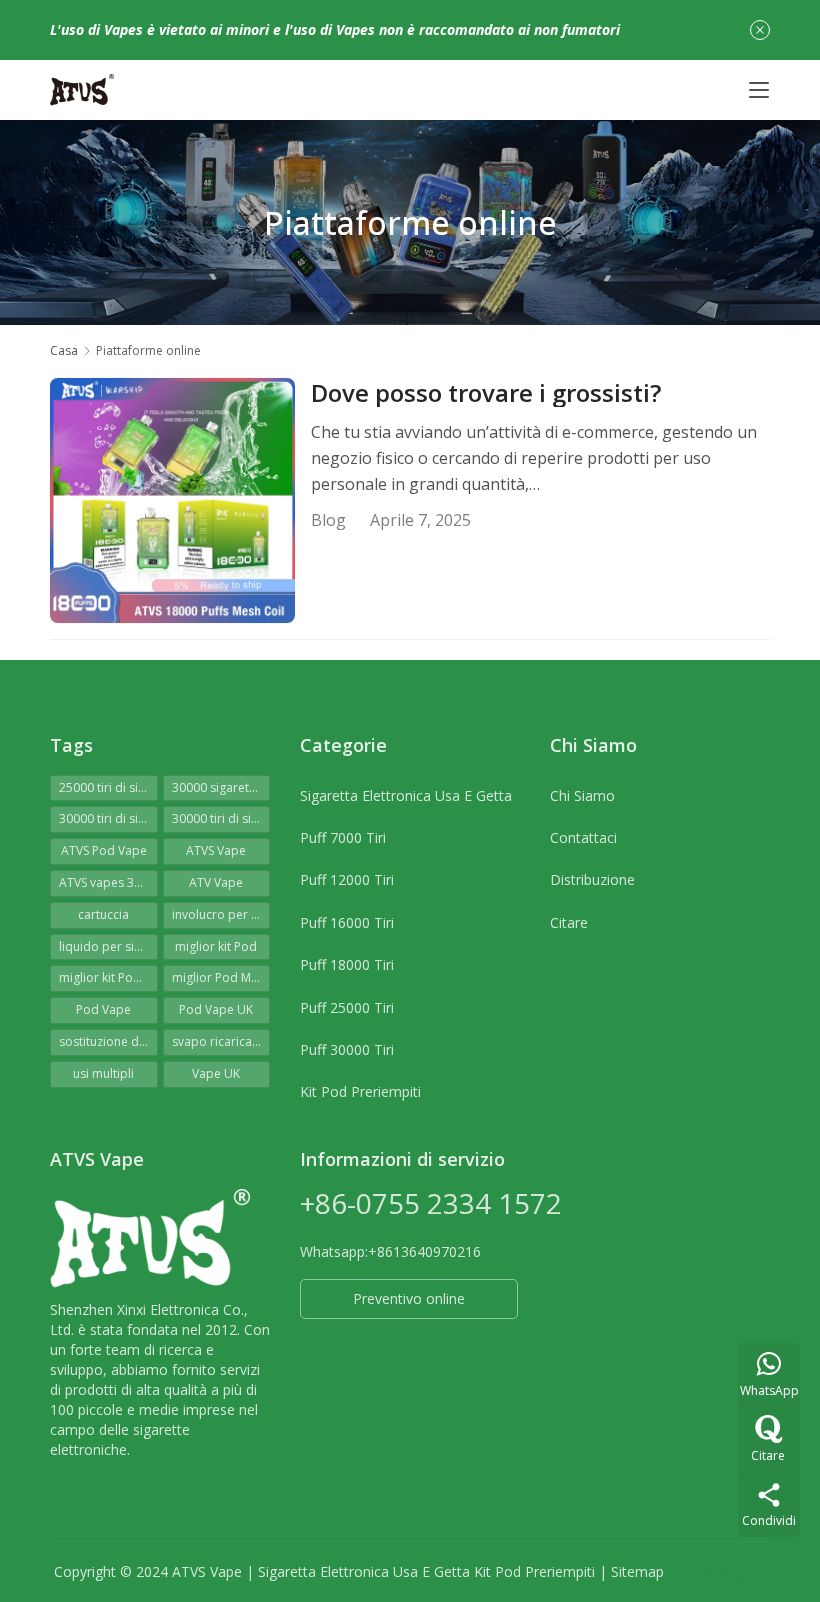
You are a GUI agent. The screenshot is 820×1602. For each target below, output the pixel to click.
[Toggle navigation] (759, 90)
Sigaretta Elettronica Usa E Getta (406, 795)
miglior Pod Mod (219, 977)
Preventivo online (409, 1298)
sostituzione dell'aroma (108, 1041)
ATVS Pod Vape (104, 850)
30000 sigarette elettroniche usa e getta (221, 787)
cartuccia (103, 914)
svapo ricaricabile (221, 1041)
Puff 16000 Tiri (347, 922)
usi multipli (103, 1073)
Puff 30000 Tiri (347, 1049)
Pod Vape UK (216, 1009)
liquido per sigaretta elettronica (108, 946)
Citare (569, 922)
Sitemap (637, 1571)
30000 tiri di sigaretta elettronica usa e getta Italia (221, 818)
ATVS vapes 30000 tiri (108, 882)
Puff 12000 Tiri (347, 879)
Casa (64, 350)
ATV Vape (216, 882)
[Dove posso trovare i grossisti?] (172, 500)
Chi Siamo (582, 795)
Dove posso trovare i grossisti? (486, 393)
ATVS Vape (216, 850)
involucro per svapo (221, 914)
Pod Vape (103, 1009)
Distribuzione (592, 879)
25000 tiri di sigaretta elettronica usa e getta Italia (108, 787)
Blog (328, 520)
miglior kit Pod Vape (108, 977)
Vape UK (216, 1073)
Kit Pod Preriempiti (360, 1091)
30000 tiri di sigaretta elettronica (108, 818)
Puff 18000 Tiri (347, 964)
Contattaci (583, 837)
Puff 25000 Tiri (347, 1007)
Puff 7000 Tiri (343, 837)
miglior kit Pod (216, 946)
